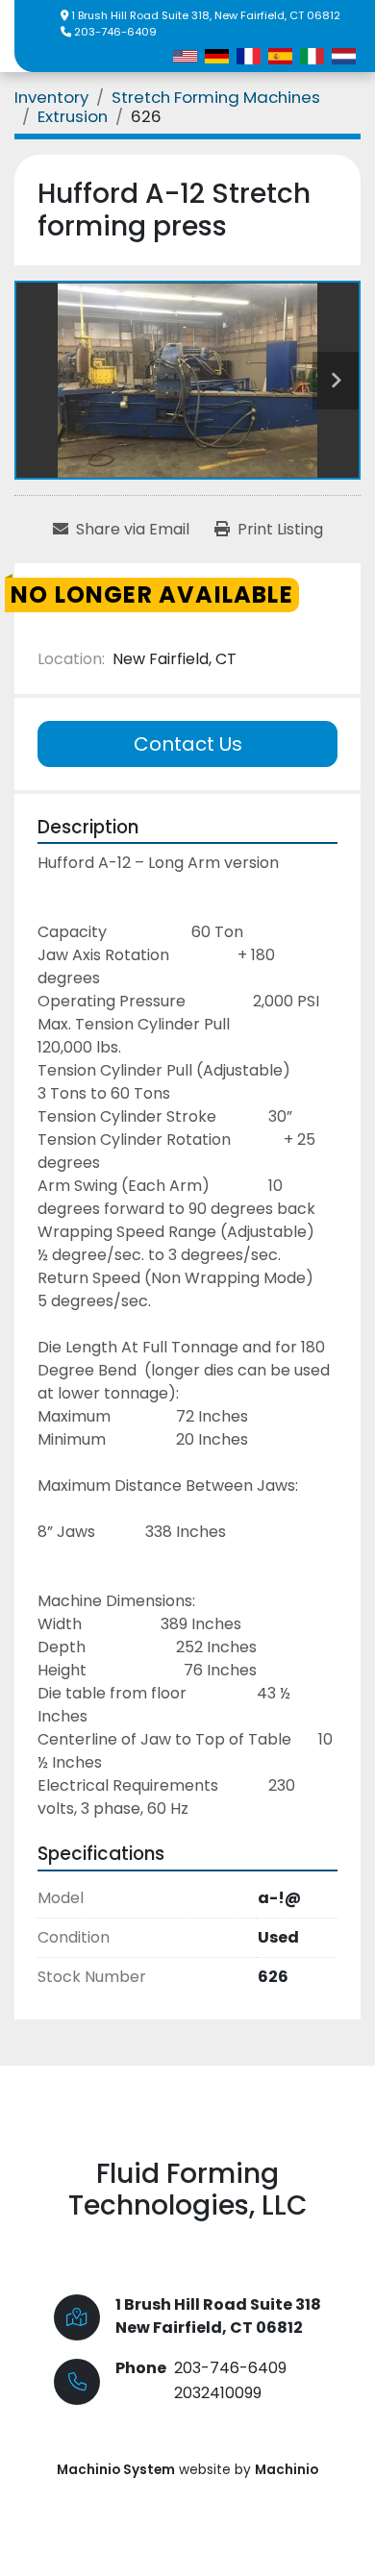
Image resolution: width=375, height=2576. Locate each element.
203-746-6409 (115, 32)
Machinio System (116, 2470)
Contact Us (188, 744)
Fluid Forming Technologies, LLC (188, 2190)
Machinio (287, 2470)
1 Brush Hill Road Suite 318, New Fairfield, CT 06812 (206, 15)
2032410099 (218, 2393)
